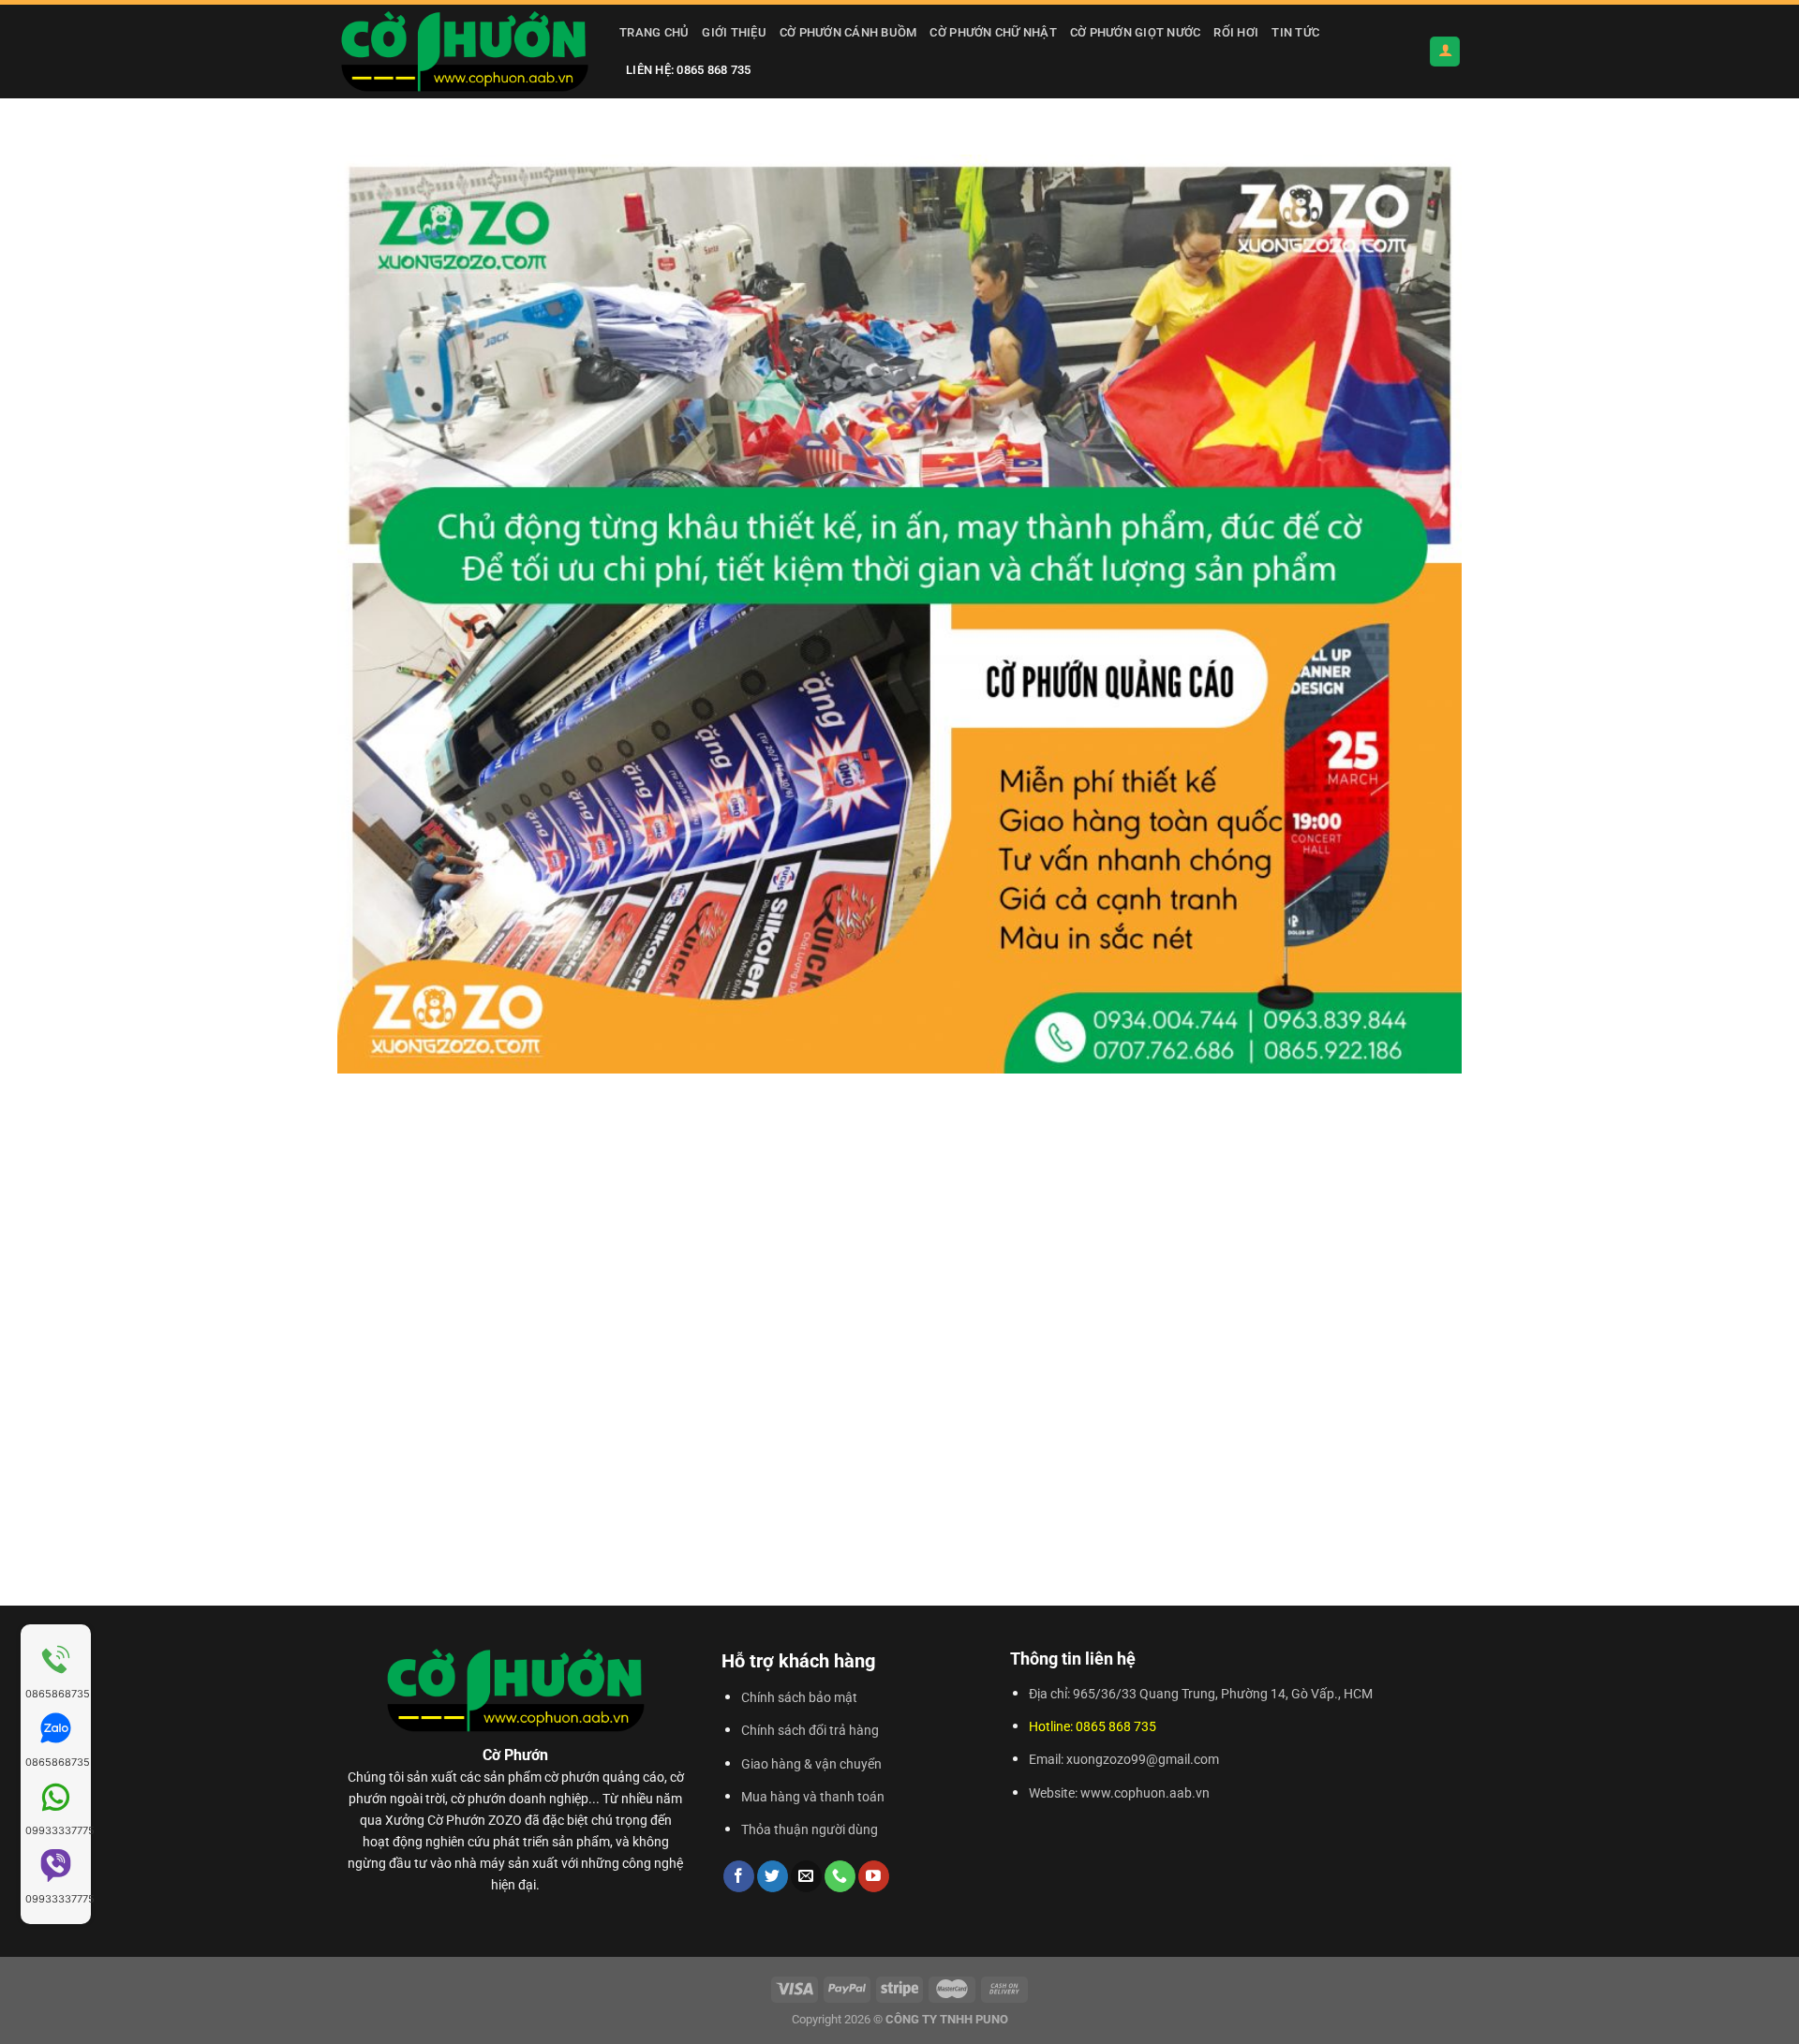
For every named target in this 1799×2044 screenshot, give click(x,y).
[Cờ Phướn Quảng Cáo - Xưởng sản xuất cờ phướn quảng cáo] (464, 51)
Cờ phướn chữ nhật (993, 32)
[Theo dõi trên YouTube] (874, 1876)
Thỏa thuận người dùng (810, 1830)
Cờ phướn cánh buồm (848, 32)
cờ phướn (572, 1777)
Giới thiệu (734, 32)
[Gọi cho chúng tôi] (840, 1876)
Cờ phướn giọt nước (1136, 32)
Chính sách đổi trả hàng (810, 1731)
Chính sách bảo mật (799, 1698)
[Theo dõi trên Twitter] (773, 1876)
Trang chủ (654, 32)
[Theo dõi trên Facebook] (739, 1876)
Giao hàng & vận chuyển (811, 1764)
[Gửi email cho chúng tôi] (806, 1876)
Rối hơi (1236, 32)
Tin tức (1295, 32)
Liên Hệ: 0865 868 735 (688, 70)
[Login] (1445, 52)
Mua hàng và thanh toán (813, 1797)
